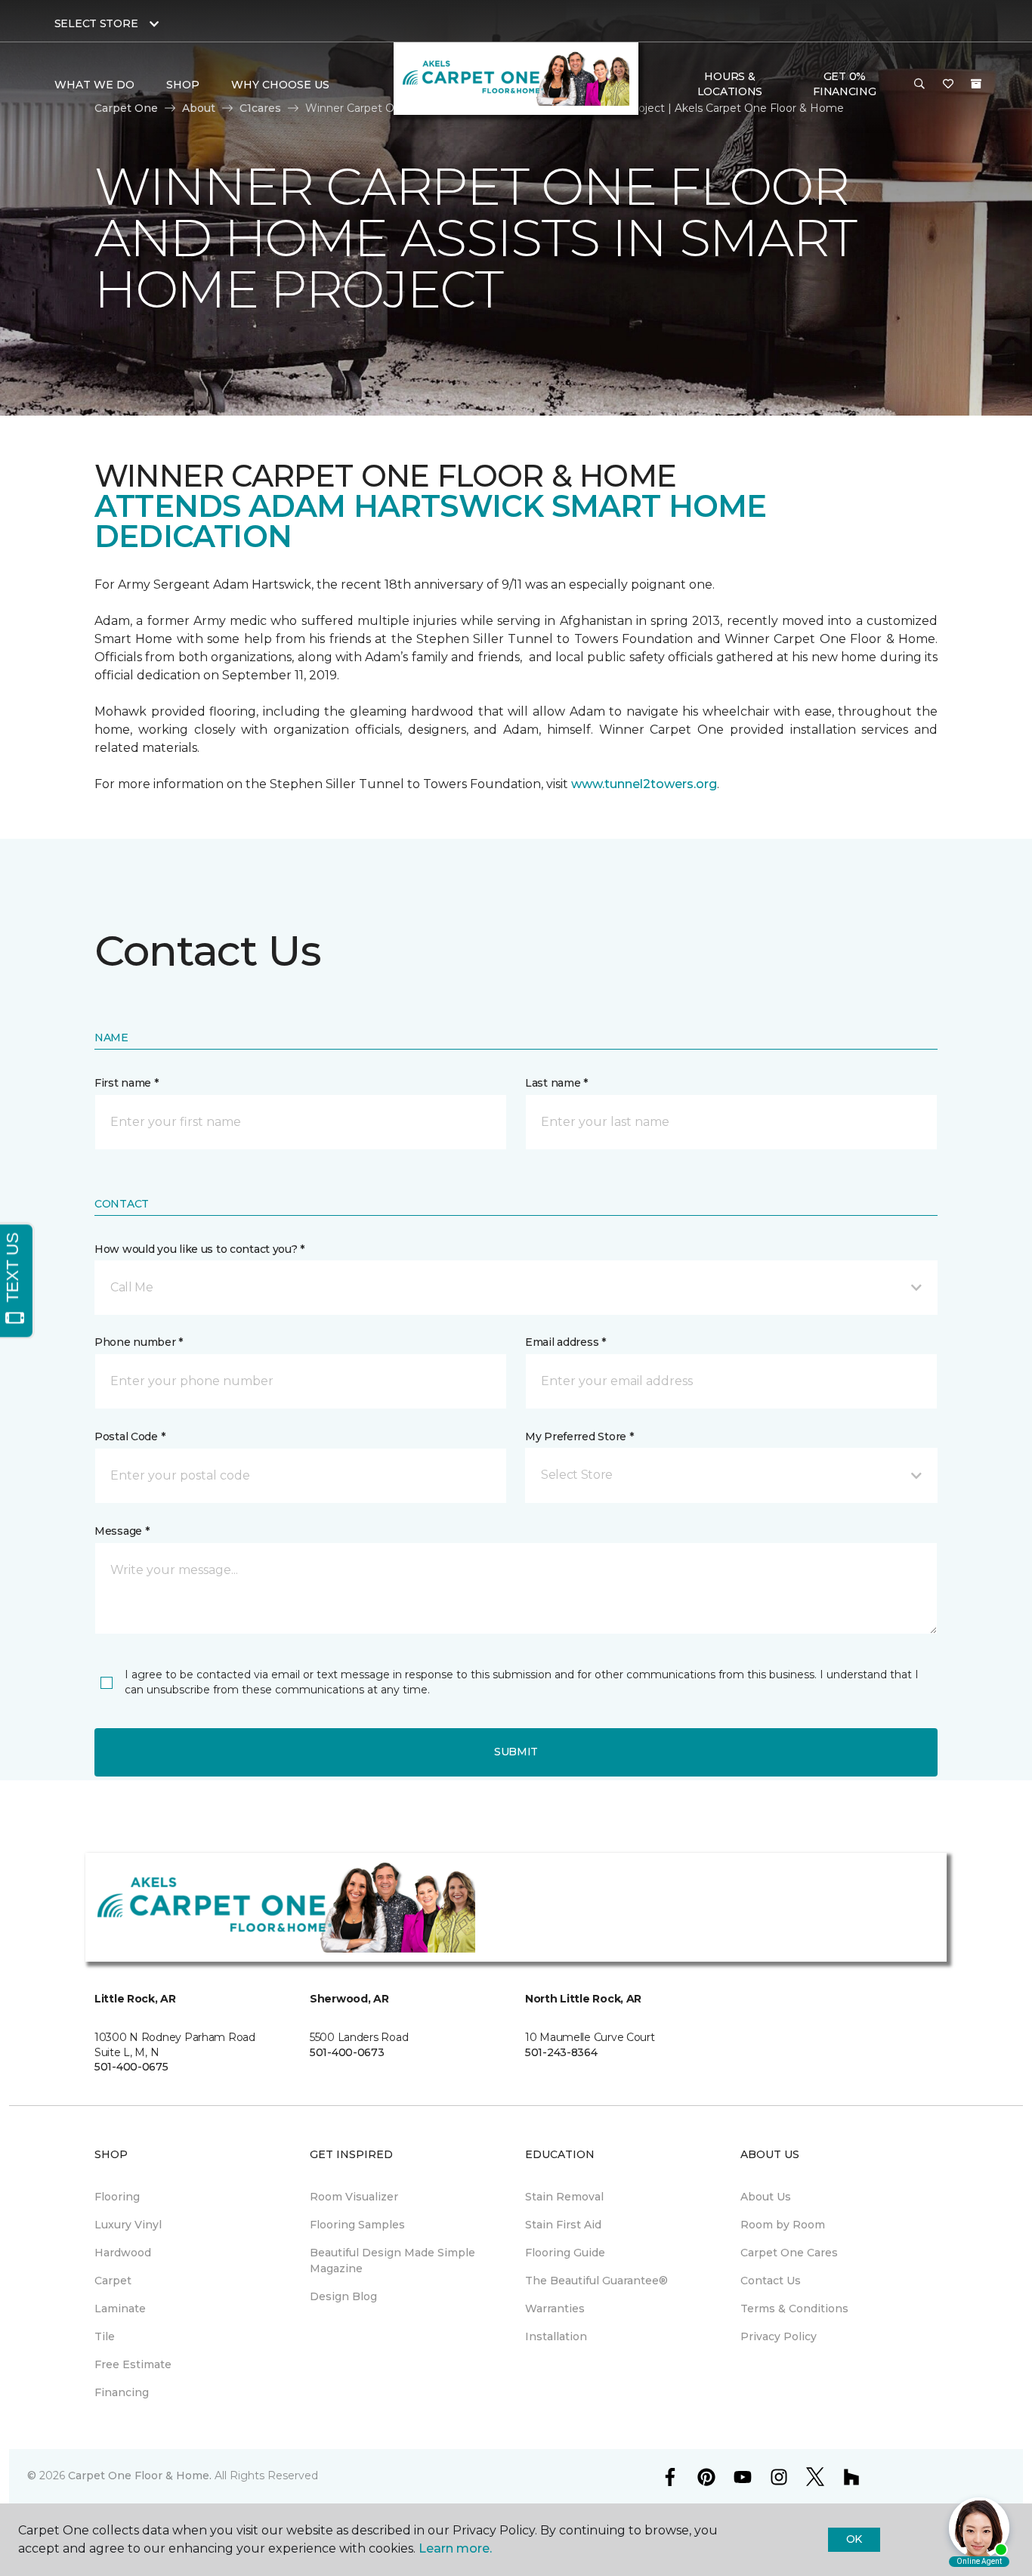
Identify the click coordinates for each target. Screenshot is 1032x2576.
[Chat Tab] (516, 1288)
